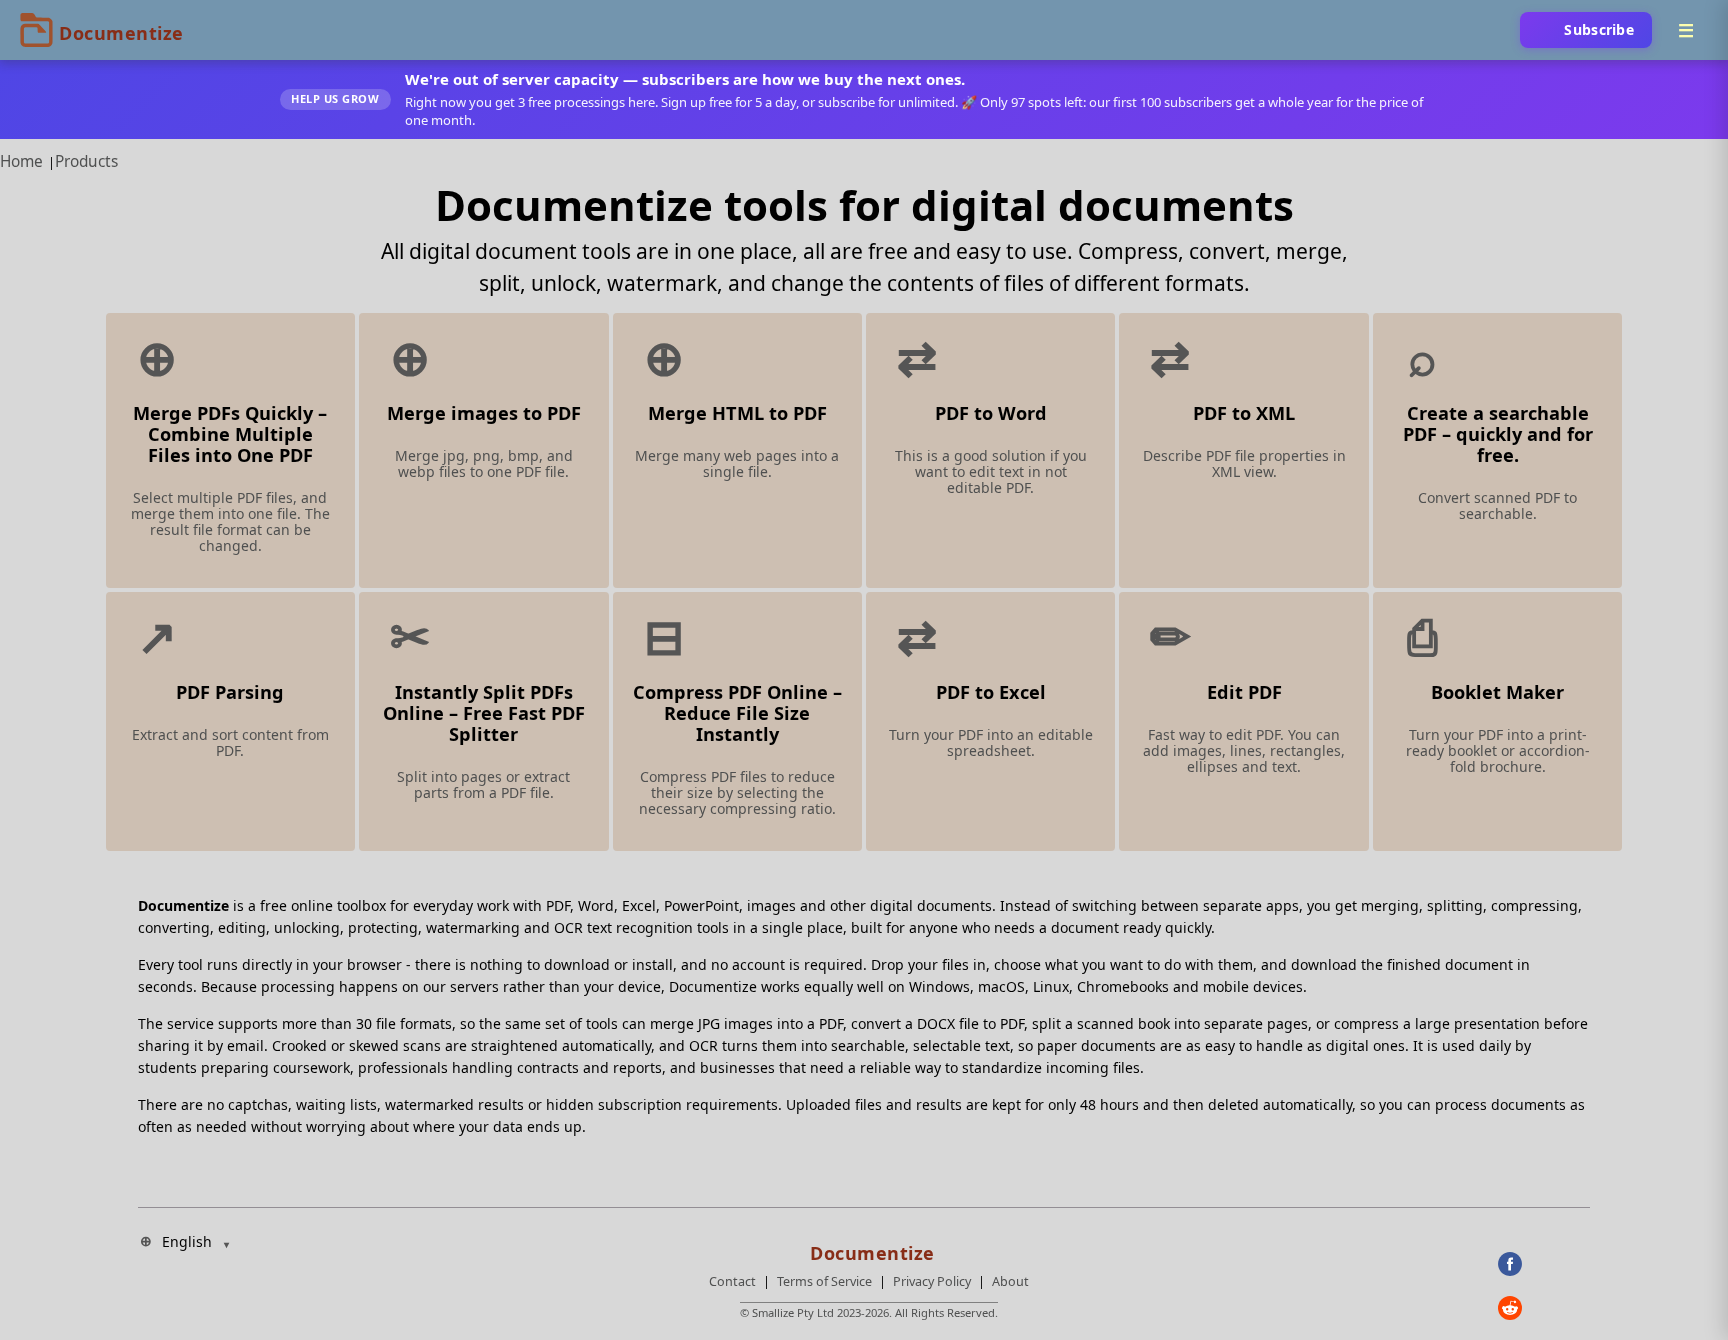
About (1010, 1281)
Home (21, 161)
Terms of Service (824, 1281)
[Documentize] (869, 1247)
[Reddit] (1544, 1308)
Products (86, 161)
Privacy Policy (932, 1281)
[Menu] (1686, 30)
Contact (732, 1281)
